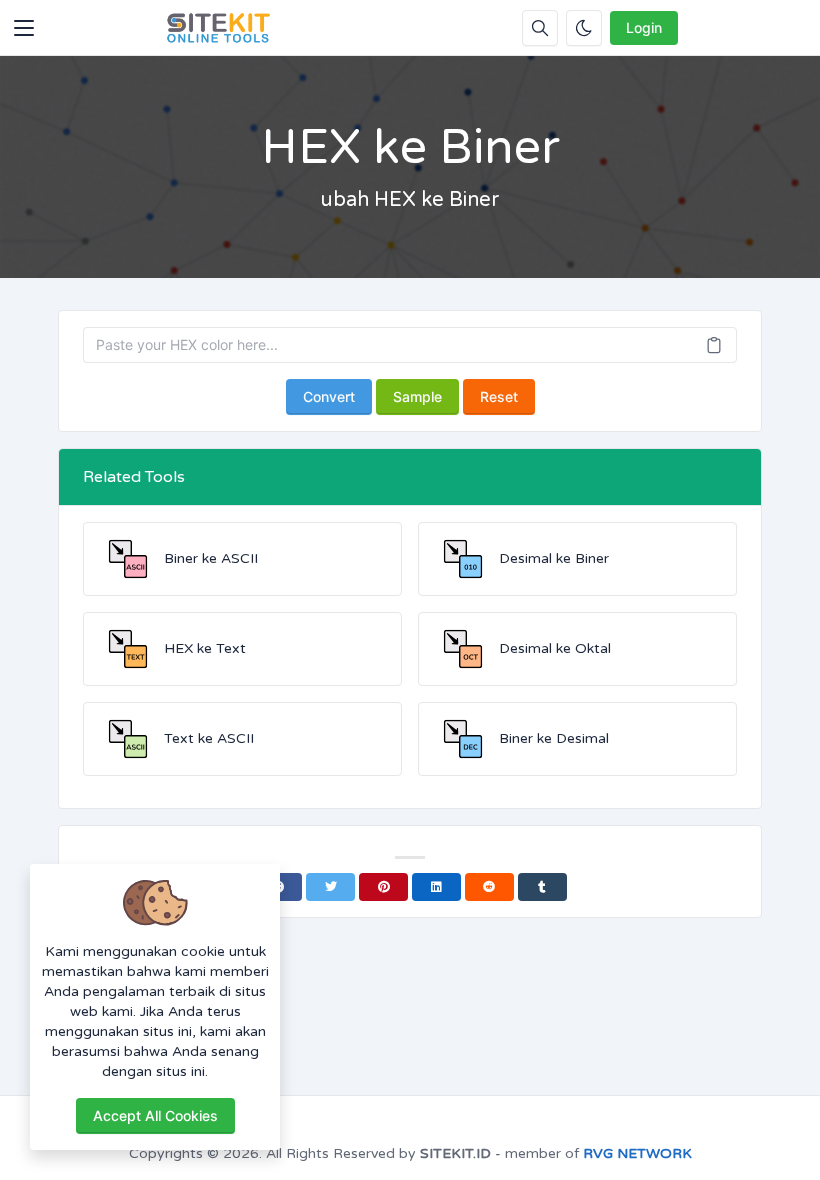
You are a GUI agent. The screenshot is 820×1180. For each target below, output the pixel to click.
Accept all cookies (155, 1115)
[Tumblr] (542, 887)
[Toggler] (24, 28)
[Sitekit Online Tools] (219, 28)
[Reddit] (489, 887)
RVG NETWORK (637, 1153)
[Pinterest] (383, 887)
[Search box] (540, 28)
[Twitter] (330, 887)
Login (644, 27)
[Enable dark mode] (584, 28)
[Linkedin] (436, 887)
